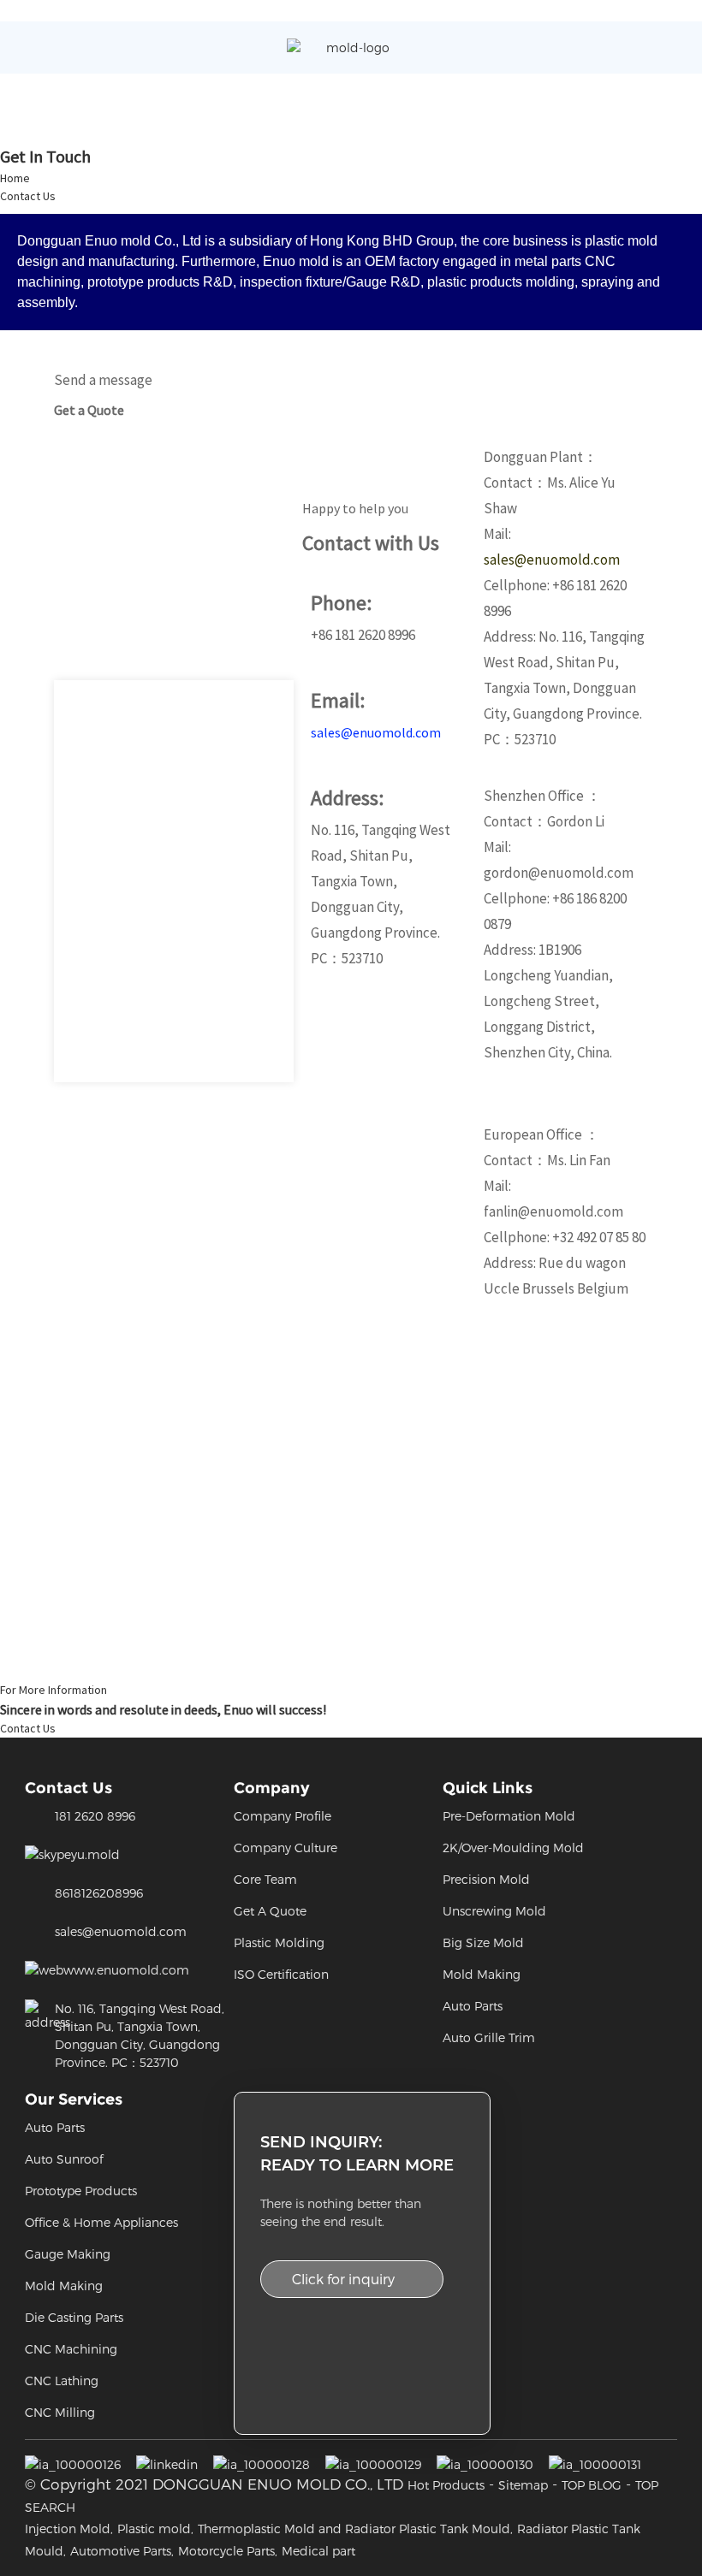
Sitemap (523, 2485)
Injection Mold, (69, 2529)
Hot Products (446, 2485)
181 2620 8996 (95, 1816)
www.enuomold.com (126, 1970)
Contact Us (28, 196)
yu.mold (95, 1854)
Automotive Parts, (122, 2551)
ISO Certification (281, 1974)
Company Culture (286, 1848)
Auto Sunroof (64, 2159)
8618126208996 (99, 1893)
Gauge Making (68, 2254)
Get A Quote (270, 1911)
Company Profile (283, 1816)
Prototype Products (81, 2191)
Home (15, 178)
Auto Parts (473, 2006)
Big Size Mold (483, 1942)
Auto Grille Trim (489, 2037)
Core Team (265, 1879)
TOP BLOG (592, 2485)
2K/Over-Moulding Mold (513, 1848)
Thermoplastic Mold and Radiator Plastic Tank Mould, (355, 2529)
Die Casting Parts (74, 2317)
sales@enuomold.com (376, 732)
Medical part (318, 2551)
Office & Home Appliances (101, 2222)
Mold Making (482, 1974)
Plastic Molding (279, 1942)
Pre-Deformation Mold (509, 1816)
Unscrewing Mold (494, 1911)
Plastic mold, (155, 2529)
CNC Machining (71, 2349)
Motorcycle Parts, (228, 2551)
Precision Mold (486, 1879)
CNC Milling (60, 2412)
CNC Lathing (62, 2381)
